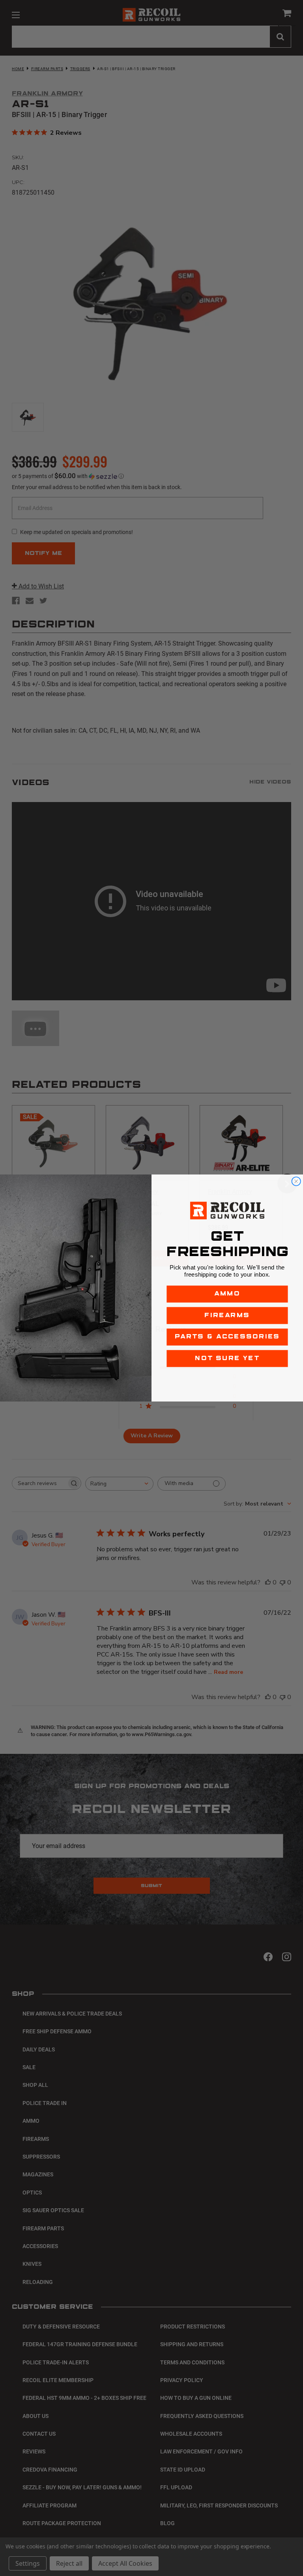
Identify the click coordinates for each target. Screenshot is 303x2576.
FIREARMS (227, 1315)
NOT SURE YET (227, 1358)
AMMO (227, 1294)
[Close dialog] (296, 1181)
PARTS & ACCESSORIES (227, 1337)
